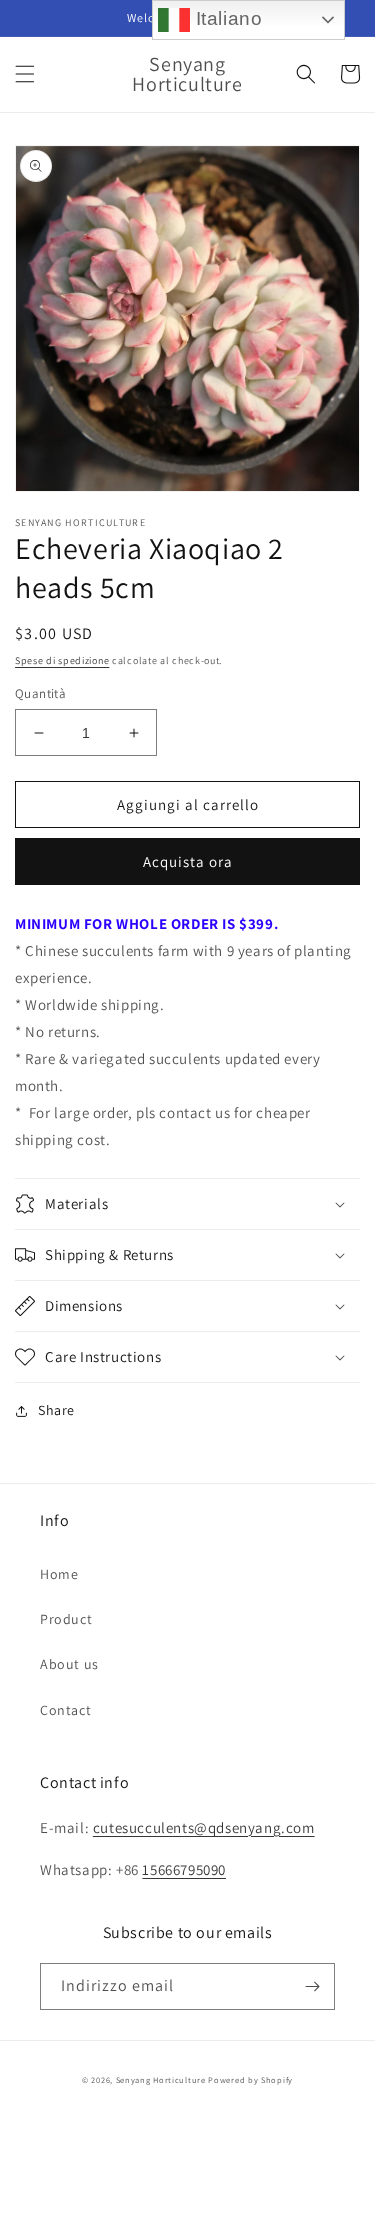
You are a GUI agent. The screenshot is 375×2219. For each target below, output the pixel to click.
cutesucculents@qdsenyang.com (204, 1827)
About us (69, 1664)
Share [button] (56, 1410)
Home (59, 1574)
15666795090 (184, 1869)
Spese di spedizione (62, 660)
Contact (65, 1710)
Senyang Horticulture (161, 2079)
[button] (25, 74)
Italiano (226, 18)
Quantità (40, 693)
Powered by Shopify (250, 2079)
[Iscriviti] (312, 1986)
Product (66, 1619)
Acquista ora (188, 861)
